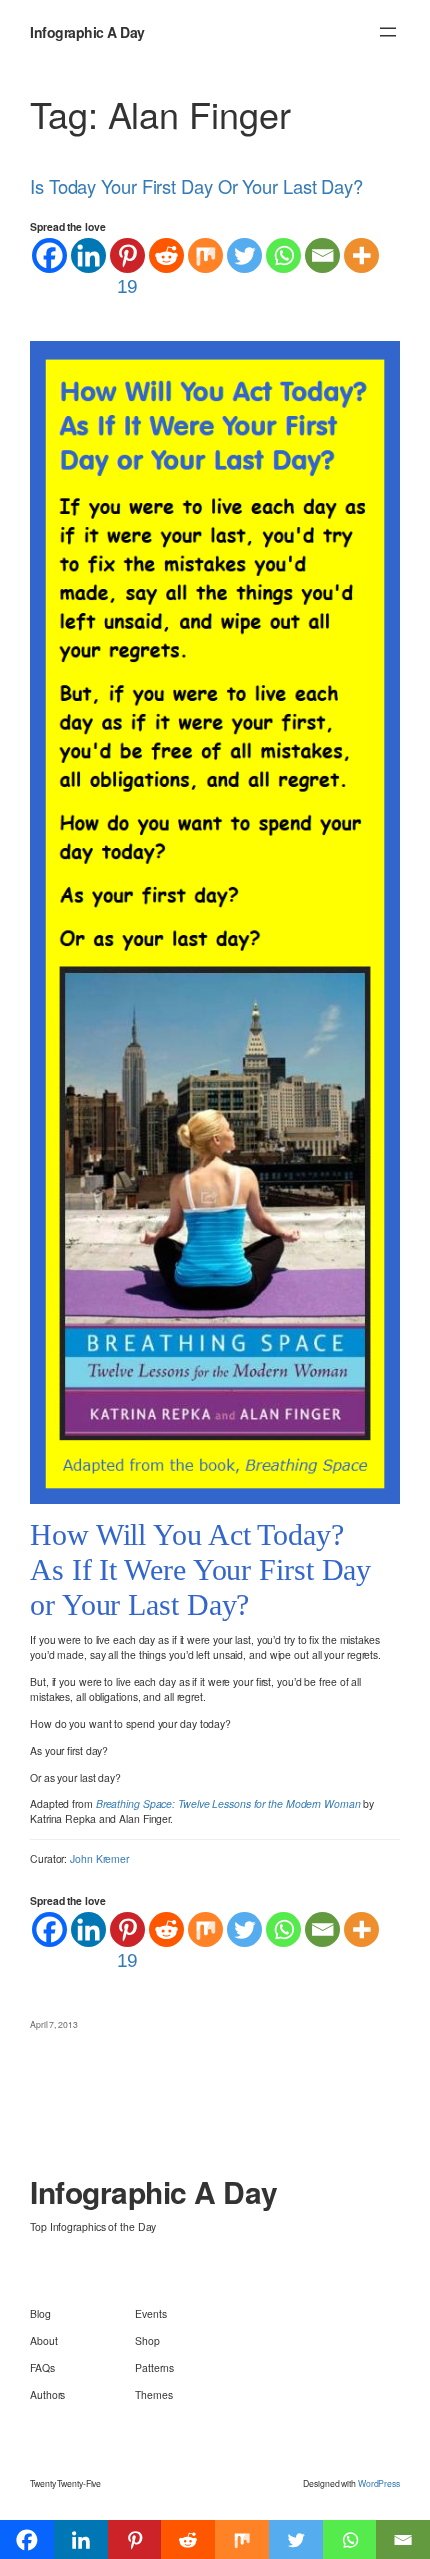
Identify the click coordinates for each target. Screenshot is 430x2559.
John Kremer (99, 1858)
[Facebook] (49, 255)
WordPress (379, 2483)
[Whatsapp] (283, 255)
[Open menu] (388, 32)
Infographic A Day (87, 32)
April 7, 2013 (54, 2024)
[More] (361, 255)
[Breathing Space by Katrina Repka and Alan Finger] (215, 920)
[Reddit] (166, 255)
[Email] (322, 255)
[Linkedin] (88, 255)
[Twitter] (244, 255)
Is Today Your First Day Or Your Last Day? (196, 186)
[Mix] (205, 255)
